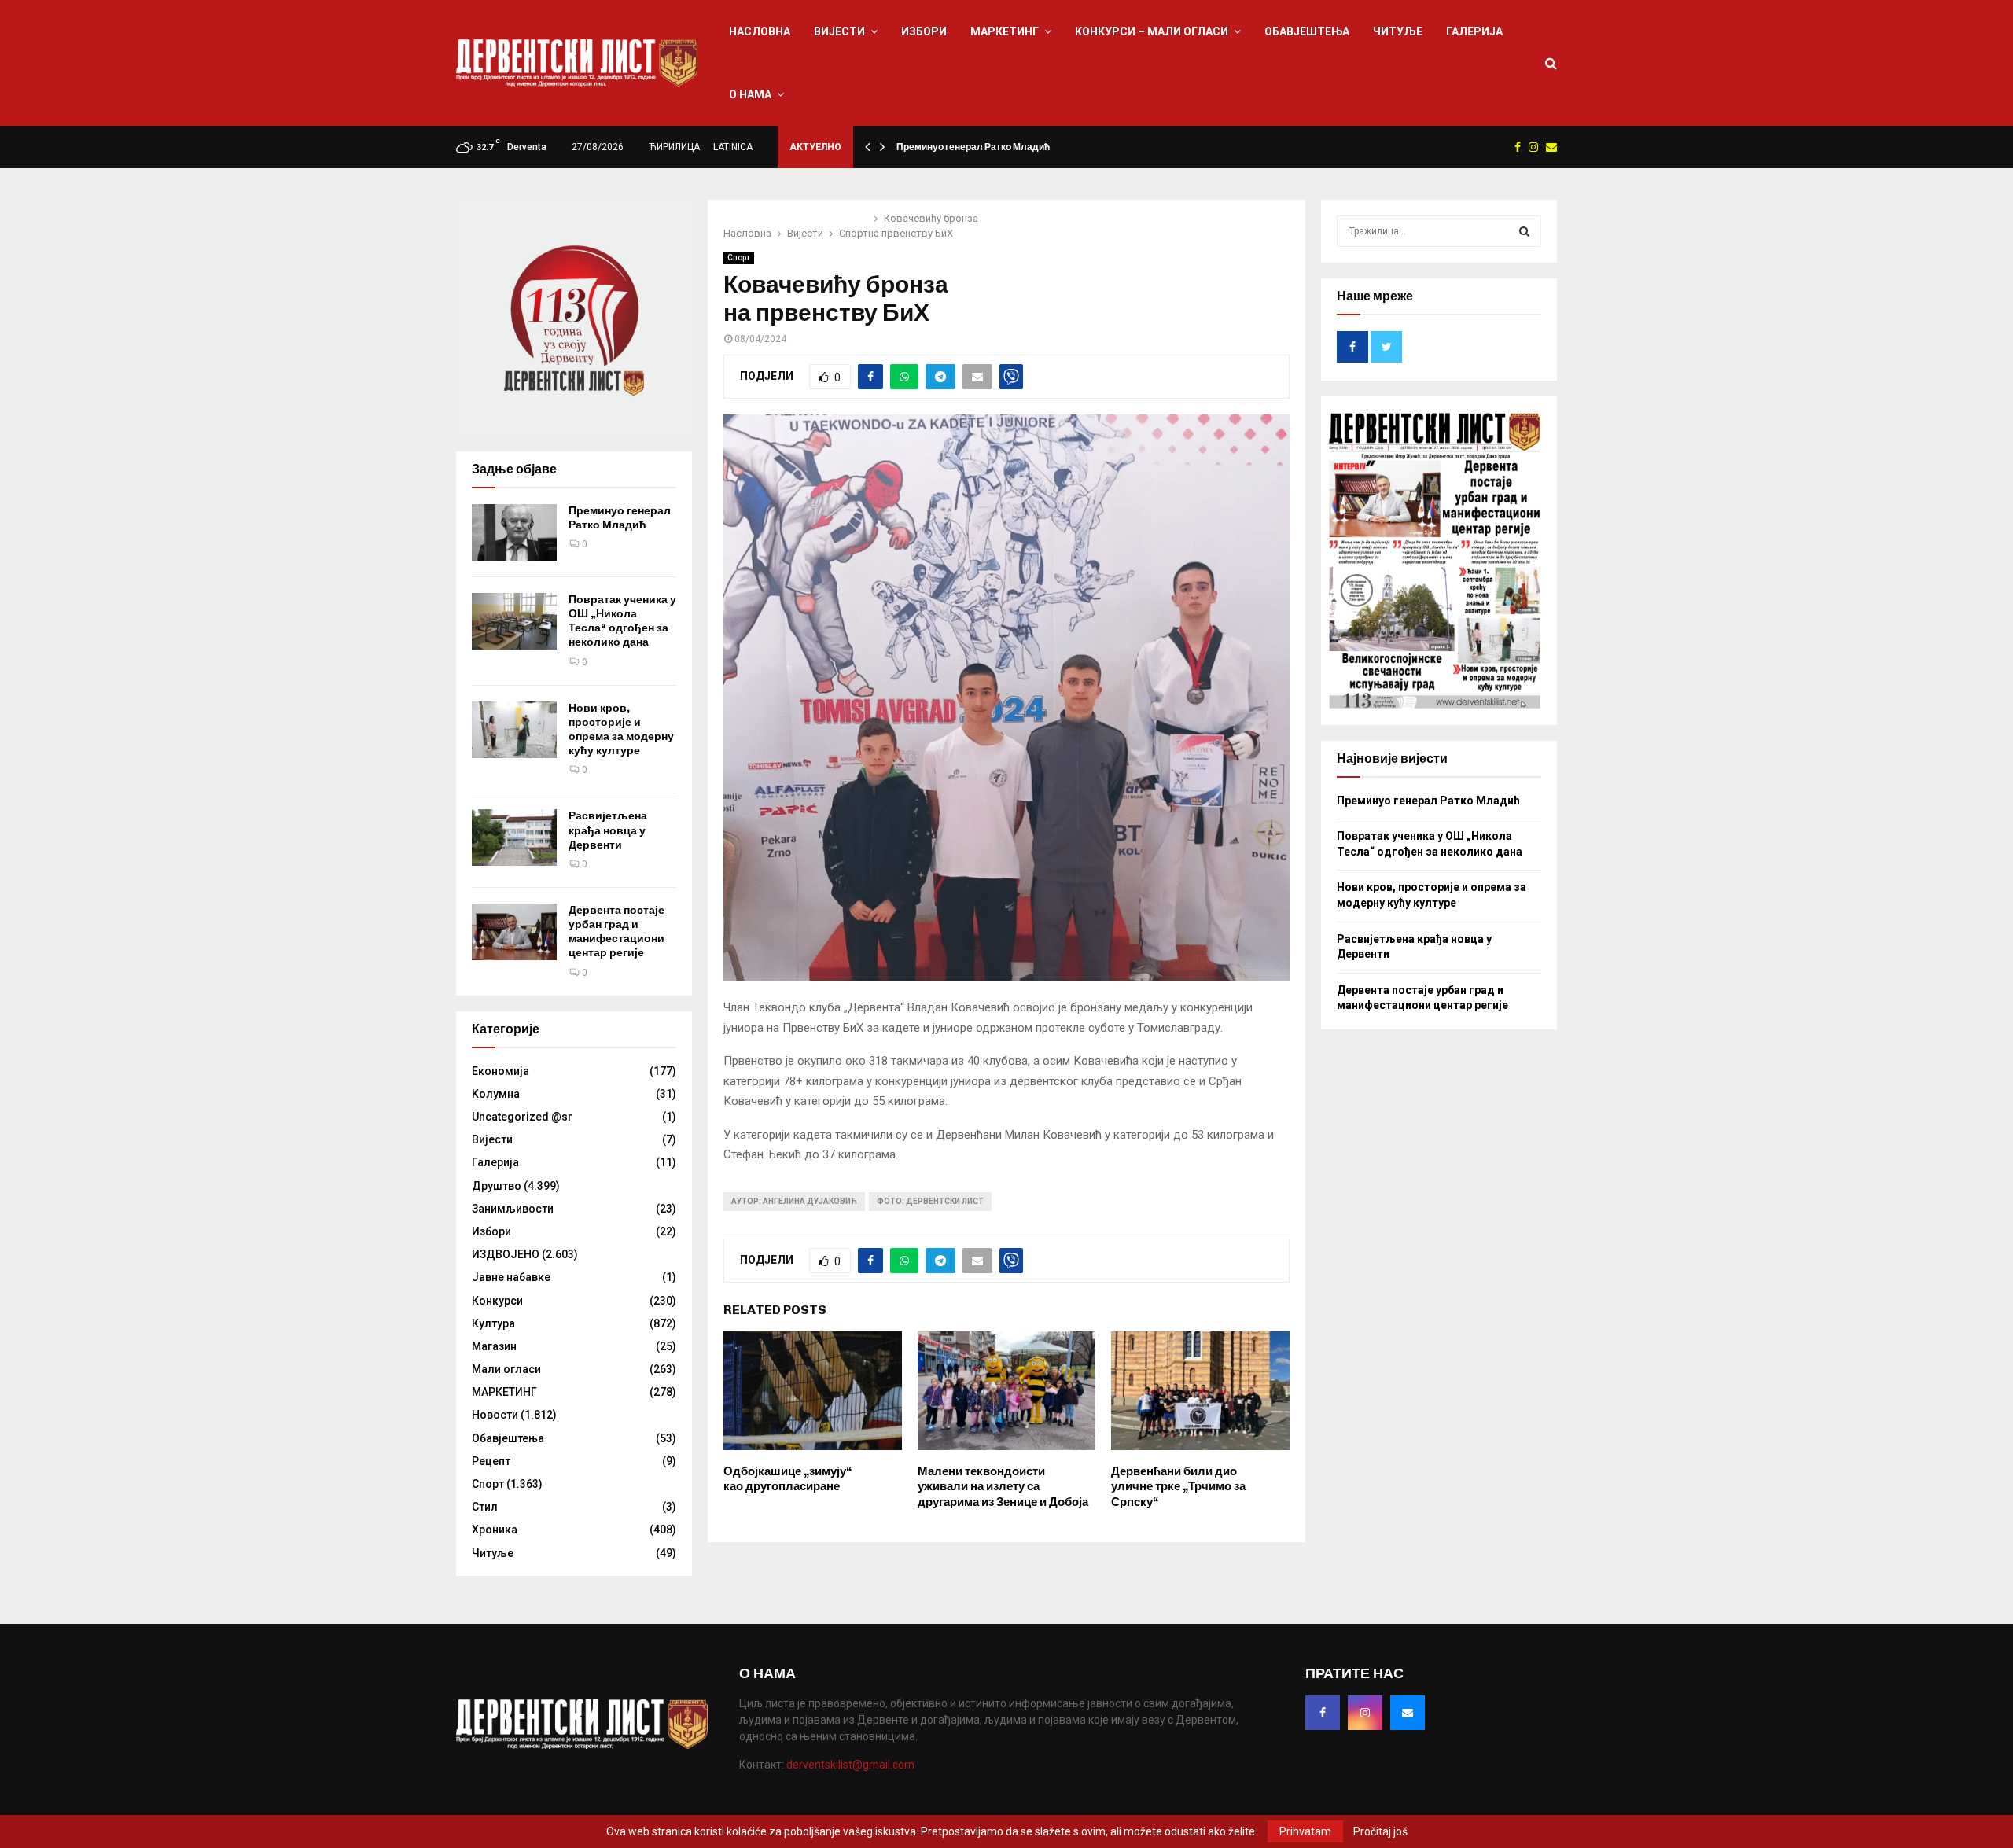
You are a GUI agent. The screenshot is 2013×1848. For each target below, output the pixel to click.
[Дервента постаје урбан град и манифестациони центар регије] (514, 932)
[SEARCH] (1524, 231)
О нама (750, 94)
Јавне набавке (511, 1277)
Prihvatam (1305, 1831)
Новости (495, 1415)
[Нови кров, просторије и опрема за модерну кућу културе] (514, 730)
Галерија (1474, 31)
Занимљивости (513, 1209)
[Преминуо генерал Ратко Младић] (514, 532)
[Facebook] (1323, 1713)
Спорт (739, 258)
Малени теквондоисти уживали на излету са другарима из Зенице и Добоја (1003, 1487)
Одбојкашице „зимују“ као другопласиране (788, 1479)
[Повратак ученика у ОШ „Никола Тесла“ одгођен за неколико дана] (514, 621)
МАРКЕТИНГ (1005, 31)
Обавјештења (1307, 31)
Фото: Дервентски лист (930, 1201)
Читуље (1398, 31)
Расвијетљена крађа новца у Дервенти (608, 830)
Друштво (497, 1186)
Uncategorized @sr (522, 1117)
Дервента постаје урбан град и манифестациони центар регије (616, 932)
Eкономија (500, 1071)
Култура (493, 1323)
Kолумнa (496, 1094)
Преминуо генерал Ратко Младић (973, 147)
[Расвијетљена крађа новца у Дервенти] (514, 837)
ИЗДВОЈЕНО (506, 1254)
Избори (924, 31)
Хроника (495, 1530)
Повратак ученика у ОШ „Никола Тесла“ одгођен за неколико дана (622, 621)
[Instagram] (1365, 1713)
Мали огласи (506, 1369)
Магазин (494, 1346)
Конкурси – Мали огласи (1152, 31)
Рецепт (491, 1461)
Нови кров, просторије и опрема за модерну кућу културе (621, 730)
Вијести (839, 31)
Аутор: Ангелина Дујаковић (794, 1201)
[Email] (1408, 1713)
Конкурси (497, 1301)
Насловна (760, 31)
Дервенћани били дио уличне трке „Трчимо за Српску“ (1178, 1487)
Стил (485, 1507)
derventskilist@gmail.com (850, 1765)
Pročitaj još (1380, 1831)
